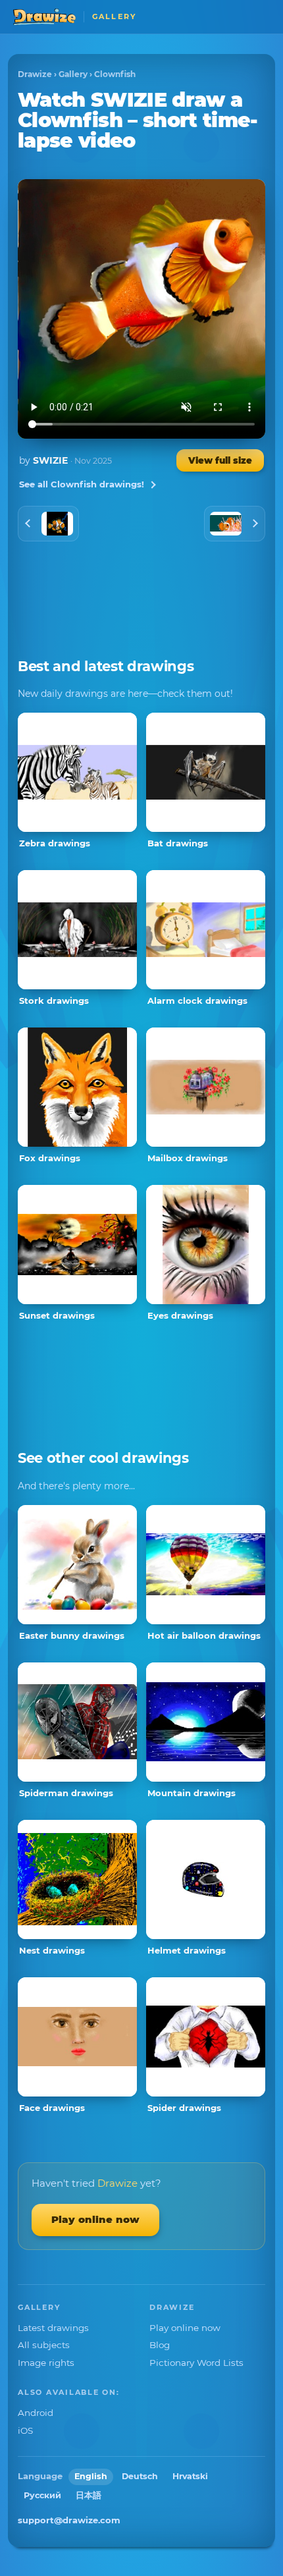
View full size (220, 460)
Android (36, 2413)
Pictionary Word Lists (196, 2363)
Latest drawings (53, 2328)
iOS (25, 2430)
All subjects (44, 2345)
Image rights (46, 2363)
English (91, 2476)
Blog (160, 2345)
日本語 (89, 2495)
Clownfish (115, 74)
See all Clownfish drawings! (82, 484)
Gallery (73, 74)
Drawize (35, 74)
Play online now (95, 2219)
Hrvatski (190, 2476)
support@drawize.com (69, 2520)
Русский (42, 2495)
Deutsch (140, 2476)
